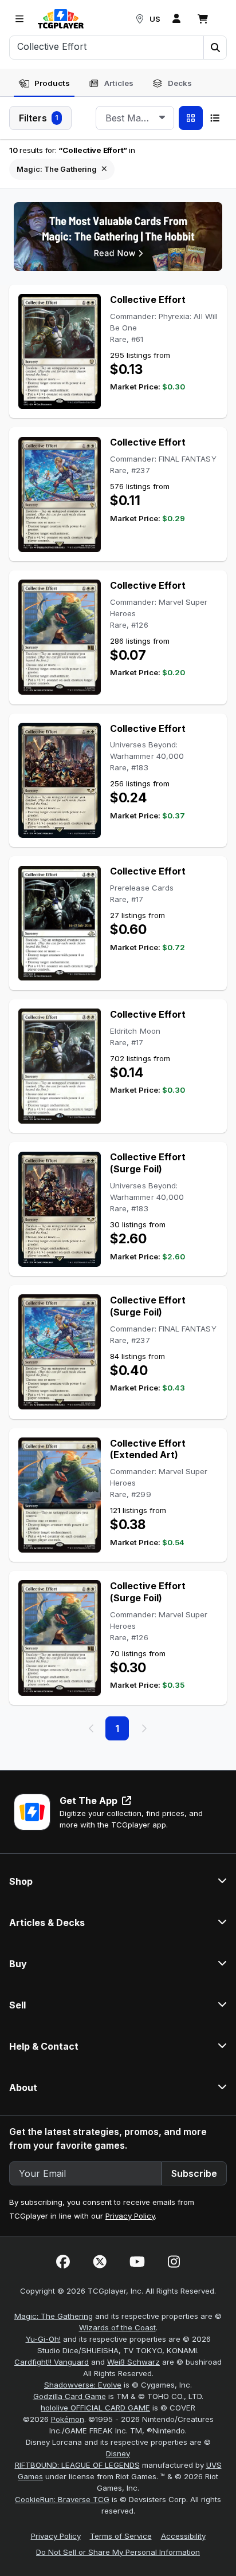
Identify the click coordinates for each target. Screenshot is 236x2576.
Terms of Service (121, 2536)
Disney (118, 2453)
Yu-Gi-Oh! (43, 2339)
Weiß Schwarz (133, 2362)
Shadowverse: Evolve (83, 2385)
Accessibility (183, 2536)
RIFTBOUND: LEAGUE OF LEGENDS (77, 2465)
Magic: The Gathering (54, 2316)
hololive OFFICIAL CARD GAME (95, 2408)
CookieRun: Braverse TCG (62, 2499)
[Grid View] (191, 118)
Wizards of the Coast (117, 2327)
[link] (61, 19)
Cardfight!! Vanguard (52, 2362)
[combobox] (135, 118)
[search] (107, 46)
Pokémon (68, 2419)
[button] (215, 48)
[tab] (44, 84)
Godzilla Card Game (70, 2396)
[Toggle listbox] (162, 118)
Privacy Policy (130, 2216)
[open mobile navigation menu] (19, 19)
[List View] (215, 118)
